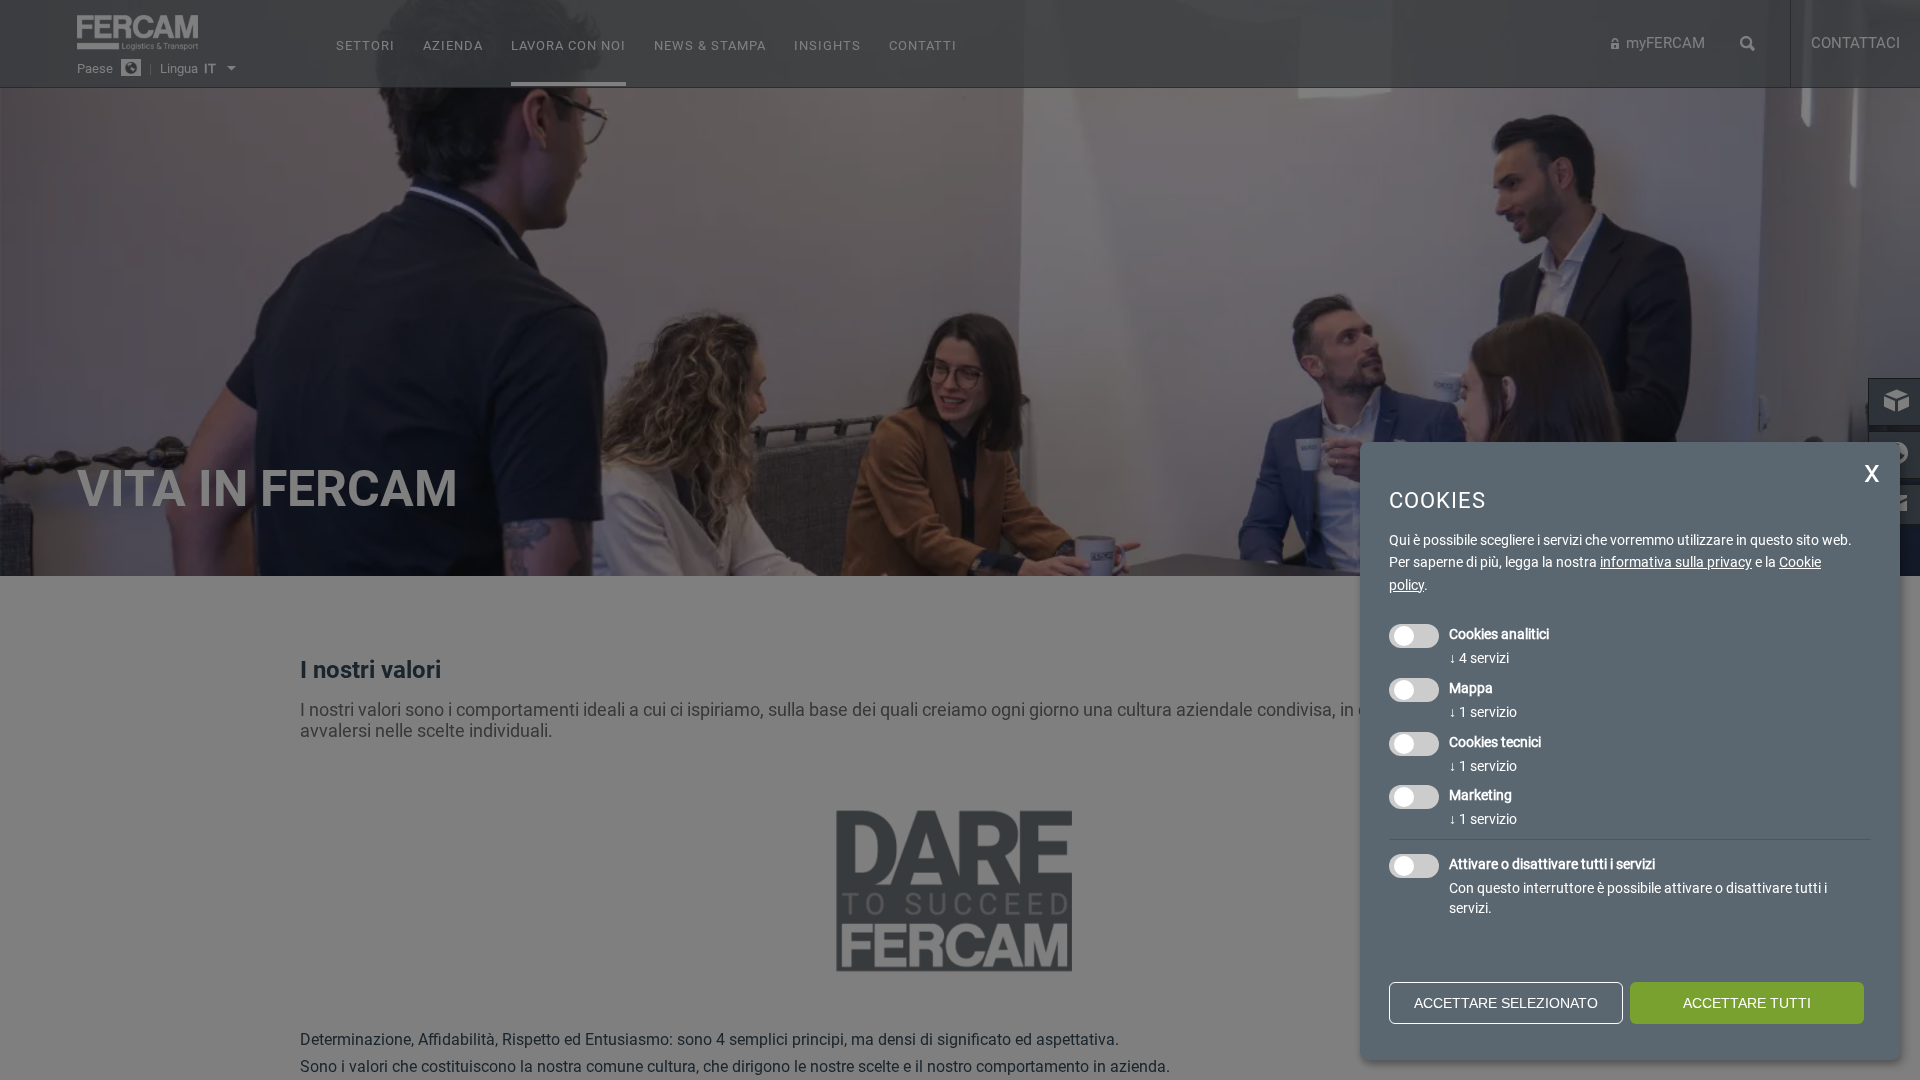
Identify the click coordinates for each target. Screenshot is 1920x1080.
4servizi (1479, 658)
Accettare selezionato (1506, 1003)
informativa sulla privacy (1676, 562)
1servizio (1483, 712)
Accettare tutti (1747, 1003)
